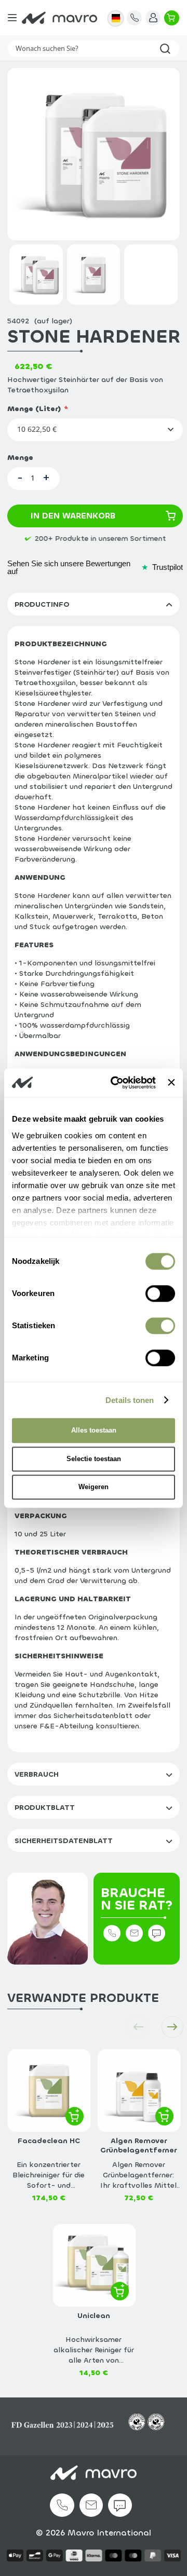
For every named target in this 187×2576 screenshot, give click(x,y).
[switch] (160, 1296)
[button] (116, 18)
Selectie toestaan (94, 1459)
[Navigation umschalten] (12, 18)
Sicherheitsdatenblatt (64, 1841)
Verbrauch (37, 1774)
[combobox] (94, 49)
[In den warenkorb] (75, 2116)
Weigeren (94, 1487)
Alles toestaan (94, 1430)
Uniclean (94, 2316)
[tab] (94, 604)
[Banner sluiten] (171, 1083)
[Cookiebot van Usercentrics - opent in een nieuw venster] (116, 1083)
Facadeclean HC (49, 2141)
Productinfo (42, 604)
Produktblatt (45, 1808)
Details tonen (130, 1400)
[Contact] (134, 18)
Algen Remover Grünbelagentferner (138, 2146)
